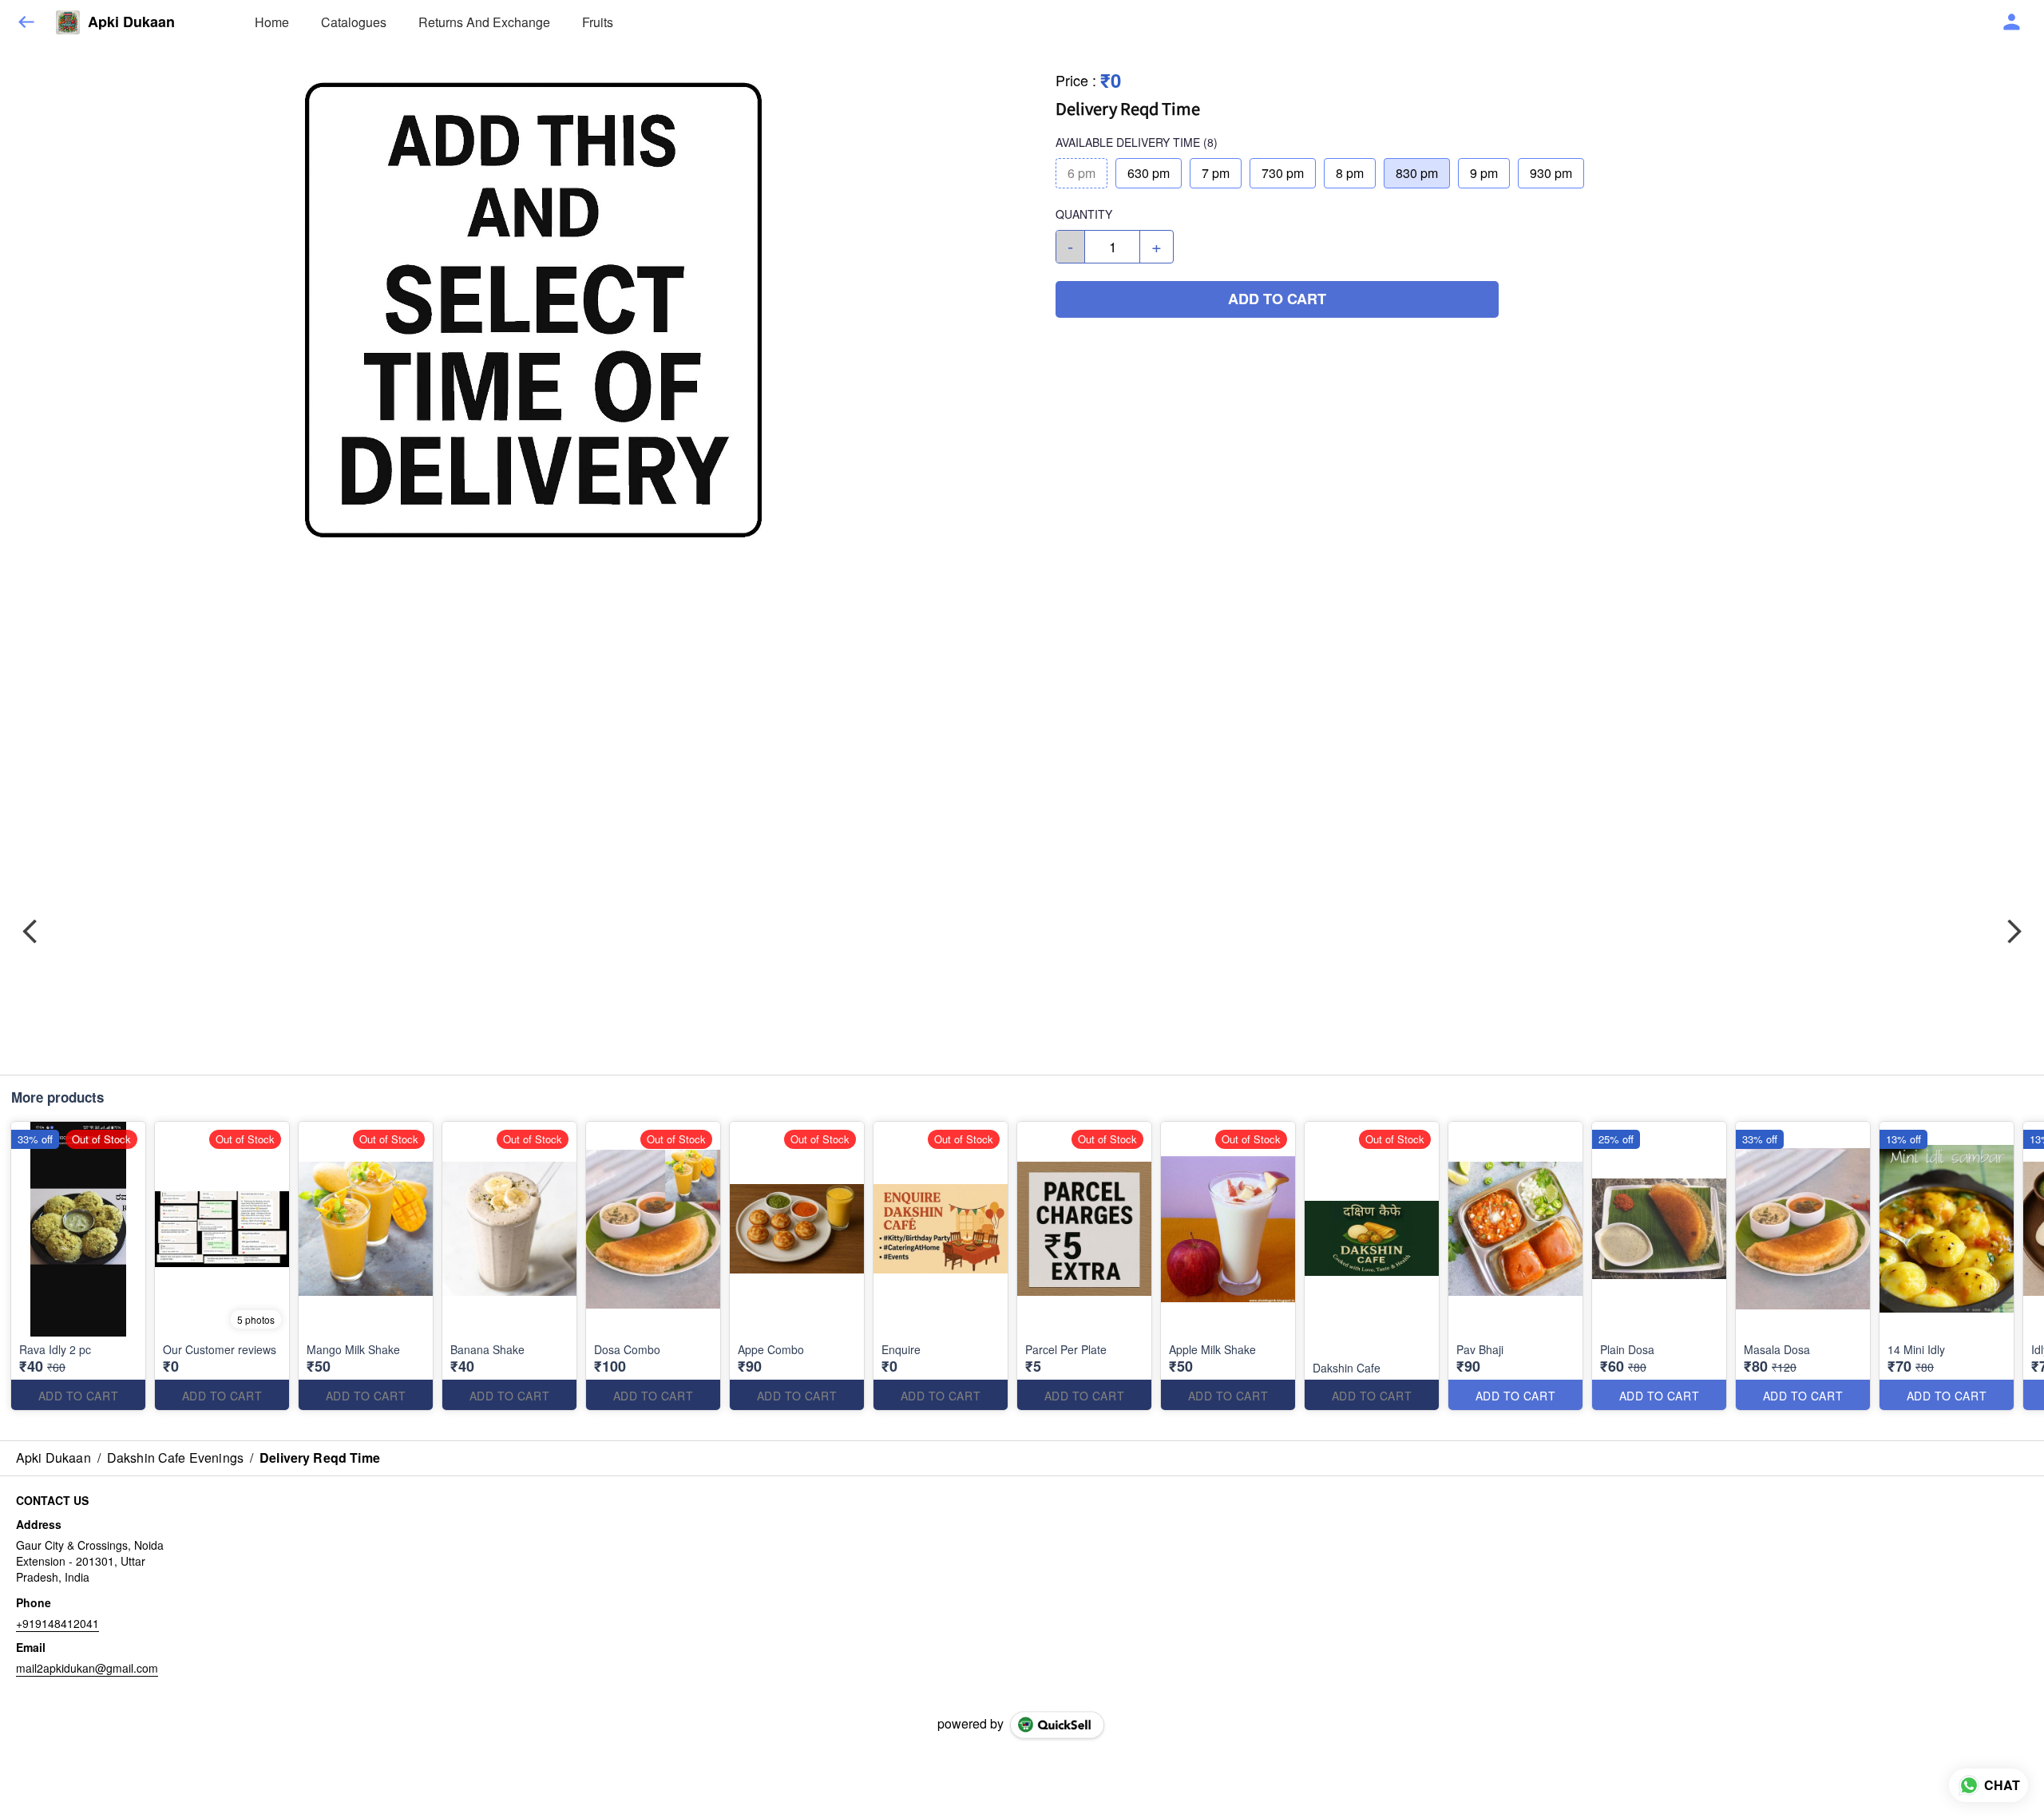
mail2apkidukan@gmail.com (87, 1668)
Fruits (598, 22)
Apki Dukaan (131, 22)
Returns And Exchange (484, 22)
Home (272, 22)
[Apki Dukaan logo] (68, 22)
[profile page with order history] (2012, 22)
